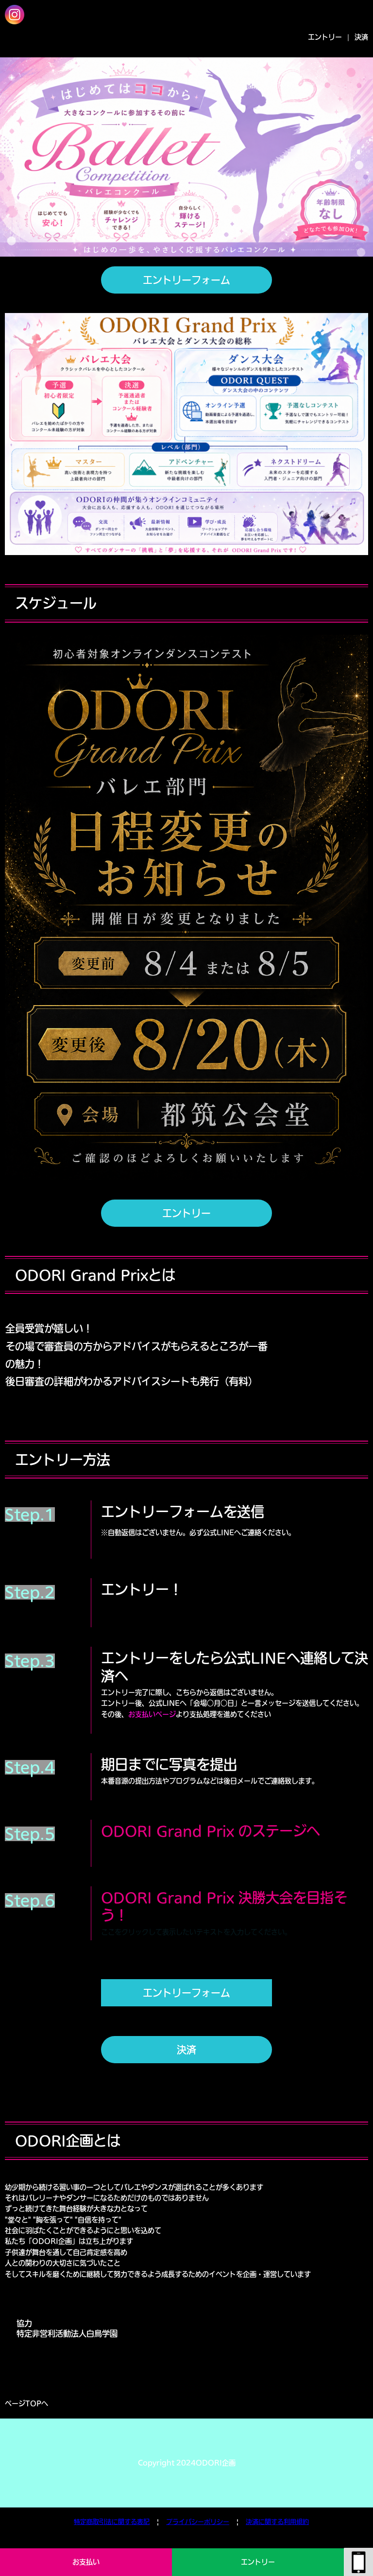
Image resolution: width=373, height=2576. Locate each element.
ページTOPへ (26, 2403)
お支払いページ (152, 1714)
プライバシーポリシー (198, 2522)
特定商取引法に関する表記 (112, 2522)
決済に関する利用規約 (277, 2522)
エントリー (258, 2562)
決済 (361, 37)
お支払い (86, 2562)
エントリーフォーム (186, 280)
